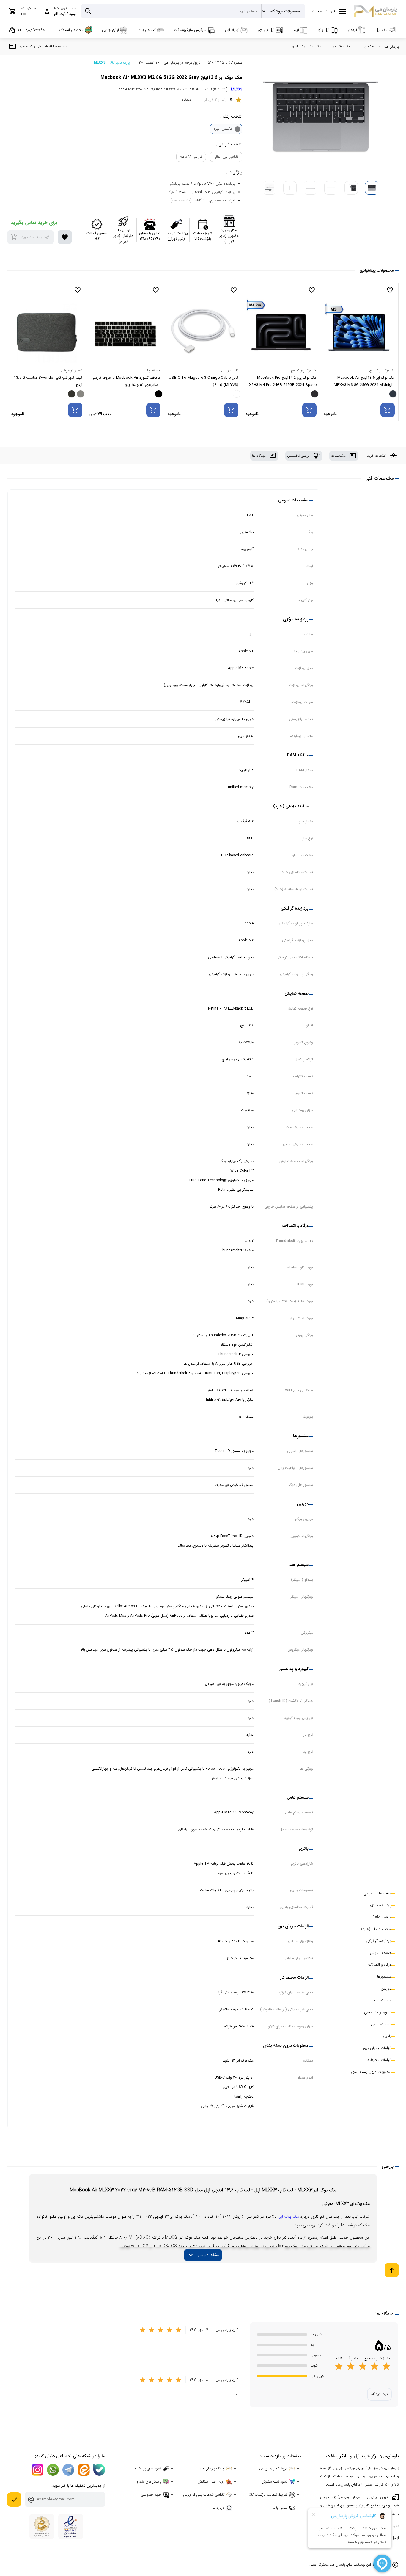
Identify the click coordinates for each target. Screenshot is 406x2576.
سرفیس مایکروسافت (190, 30)
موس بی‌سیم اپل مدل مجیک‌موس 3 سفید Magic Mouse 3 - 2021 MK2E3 (48, 381)
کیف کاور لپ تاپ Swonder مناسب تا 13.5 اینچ (126, 381)
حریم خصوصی (151, 2495)
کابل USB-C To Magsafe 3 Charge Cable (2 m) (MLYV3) (282, 381)
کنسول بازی (146, 30)
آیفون (352, 30)
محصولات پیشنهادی (377, 270)
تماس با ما (280, 2508)
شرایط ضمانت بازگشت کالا (268, 2495)
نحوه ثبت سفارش (274, 2482)
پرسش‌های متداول (148, 2482)
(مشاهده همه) (181, 200)
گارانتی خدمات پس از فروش (204, 2495)
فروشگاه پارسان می (273, 2468)
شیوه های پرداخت (148, 2468)
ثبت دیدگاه (379, 2394)
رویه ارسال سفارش (211, 2482)
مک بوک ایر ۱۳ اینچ (307, 46)
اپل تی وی (266, 30)
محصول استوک (71, 30)
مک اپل (381, 30)
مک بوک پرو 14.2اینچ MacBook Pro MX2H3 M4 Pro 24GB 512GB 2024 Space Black (359, 382)
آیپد (296, 30)
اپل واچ (323, 30)
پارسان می (391, 47)
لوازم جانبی (110, 30)
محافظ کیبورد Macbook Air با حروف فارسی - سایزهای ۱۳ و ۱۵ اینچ (204, 381)
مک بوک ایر (342, 46)
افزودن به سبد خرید (31, 237)
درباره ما (218, 2508)
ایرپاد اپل (232, 30)
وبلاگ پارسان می (212, 2468)
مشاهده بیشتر (203, 2255)
